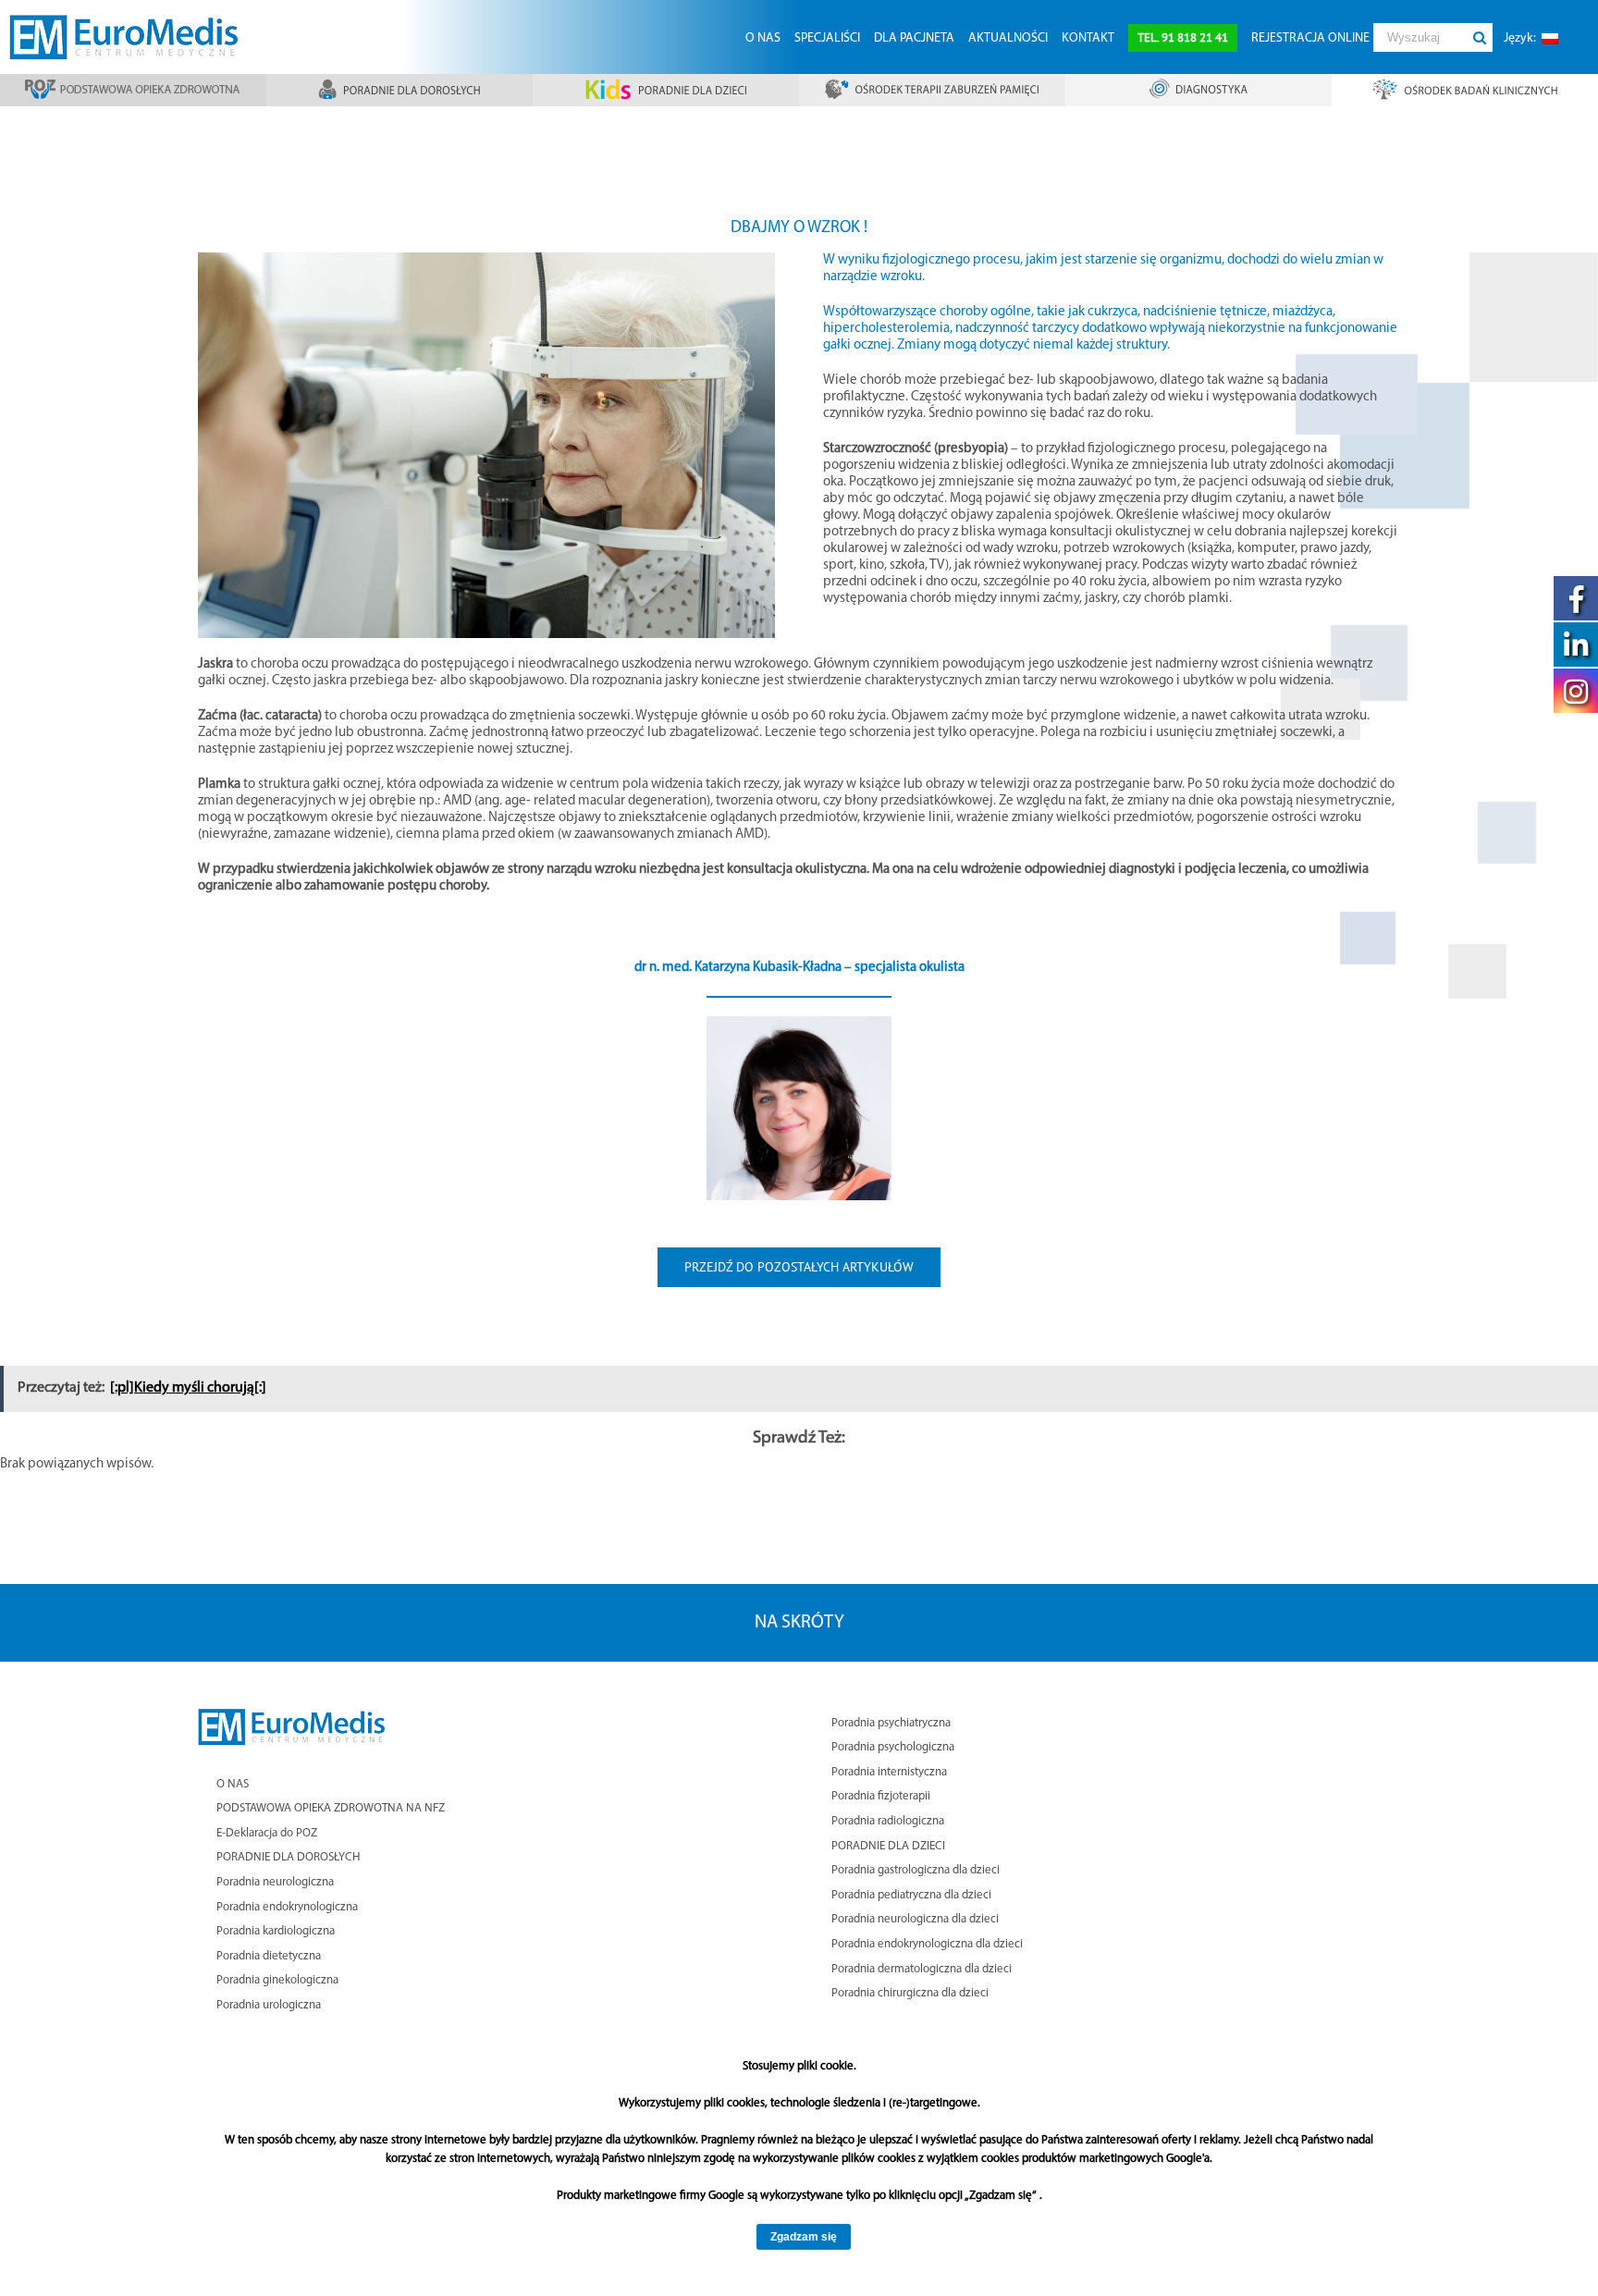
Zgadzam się (804, 2237)
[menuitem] (762, 37)
